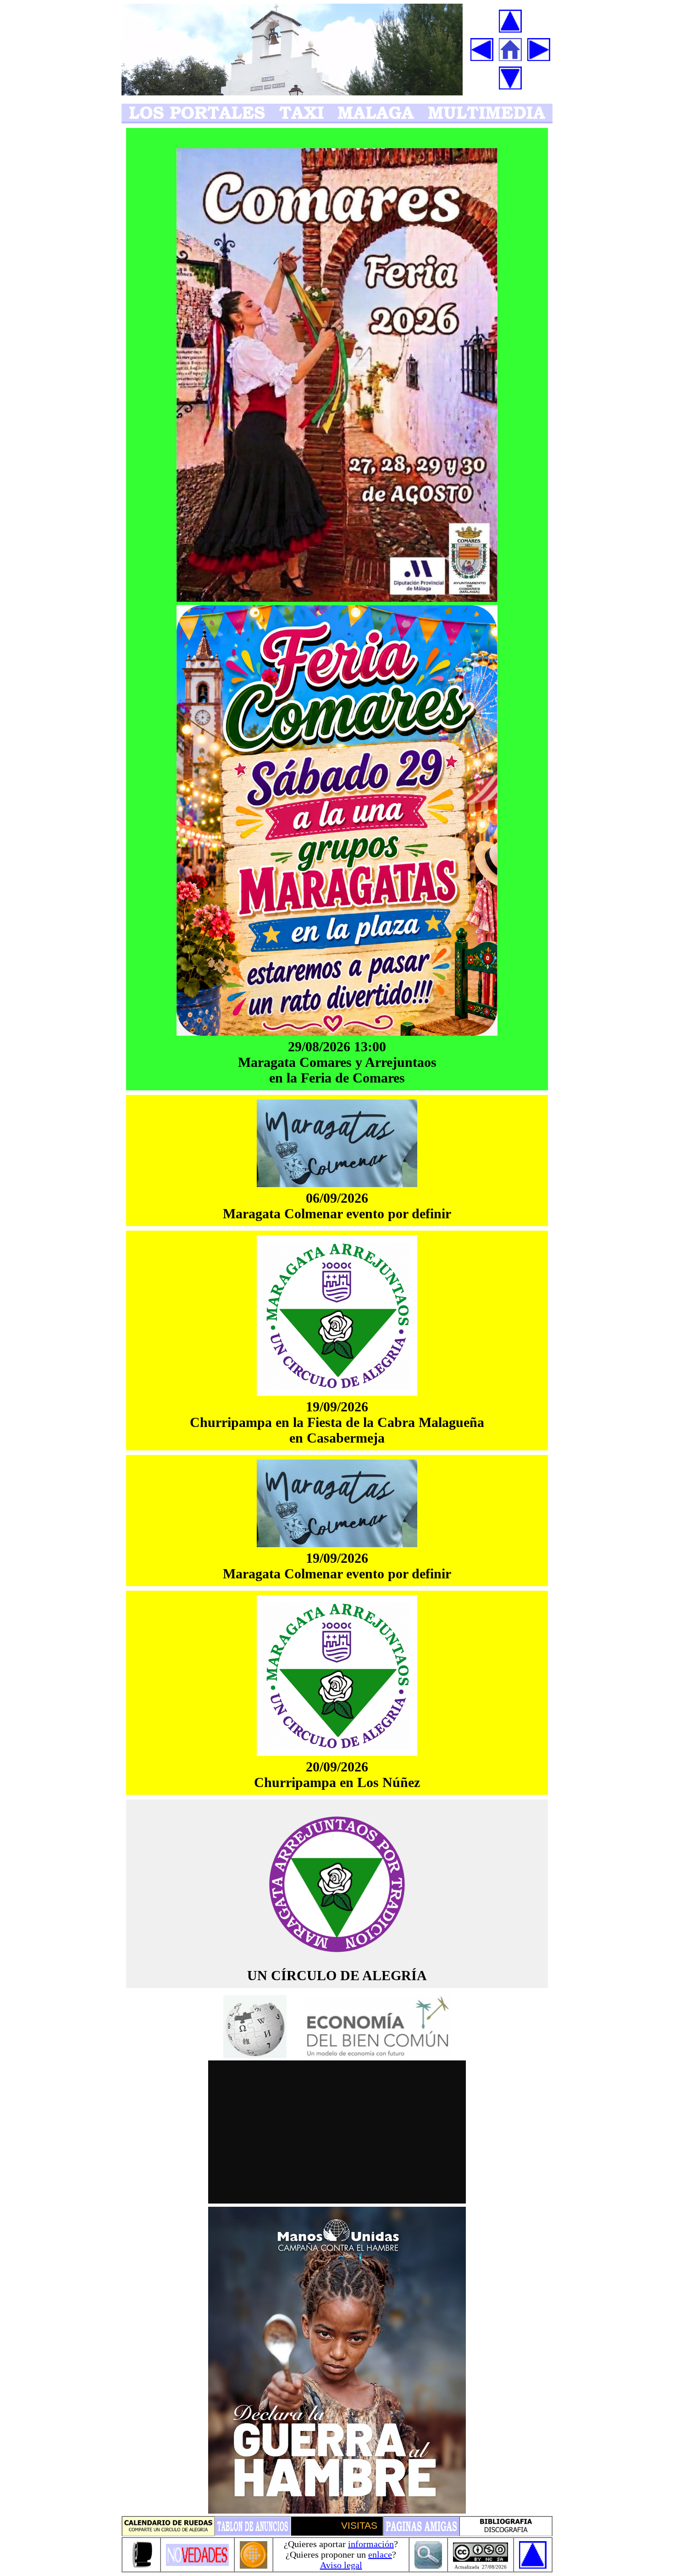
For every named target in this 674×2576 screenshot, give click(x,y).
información (371, 2544)
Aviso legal (341, 2565)
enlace (380, 2554)
